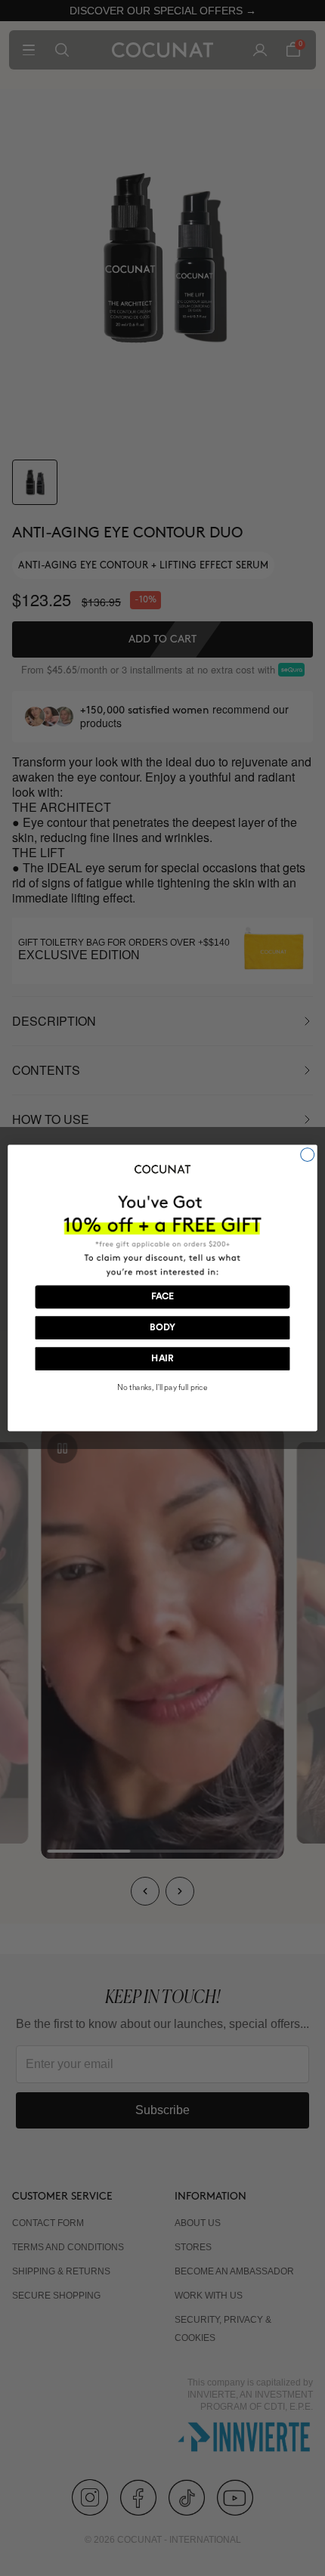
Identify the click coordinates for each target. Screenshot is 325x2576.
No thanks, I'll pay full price (162, 1388)
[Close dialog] (308, 1155)
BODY (162, 1328)
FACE (163, 1297)
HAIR (162, 1359)
